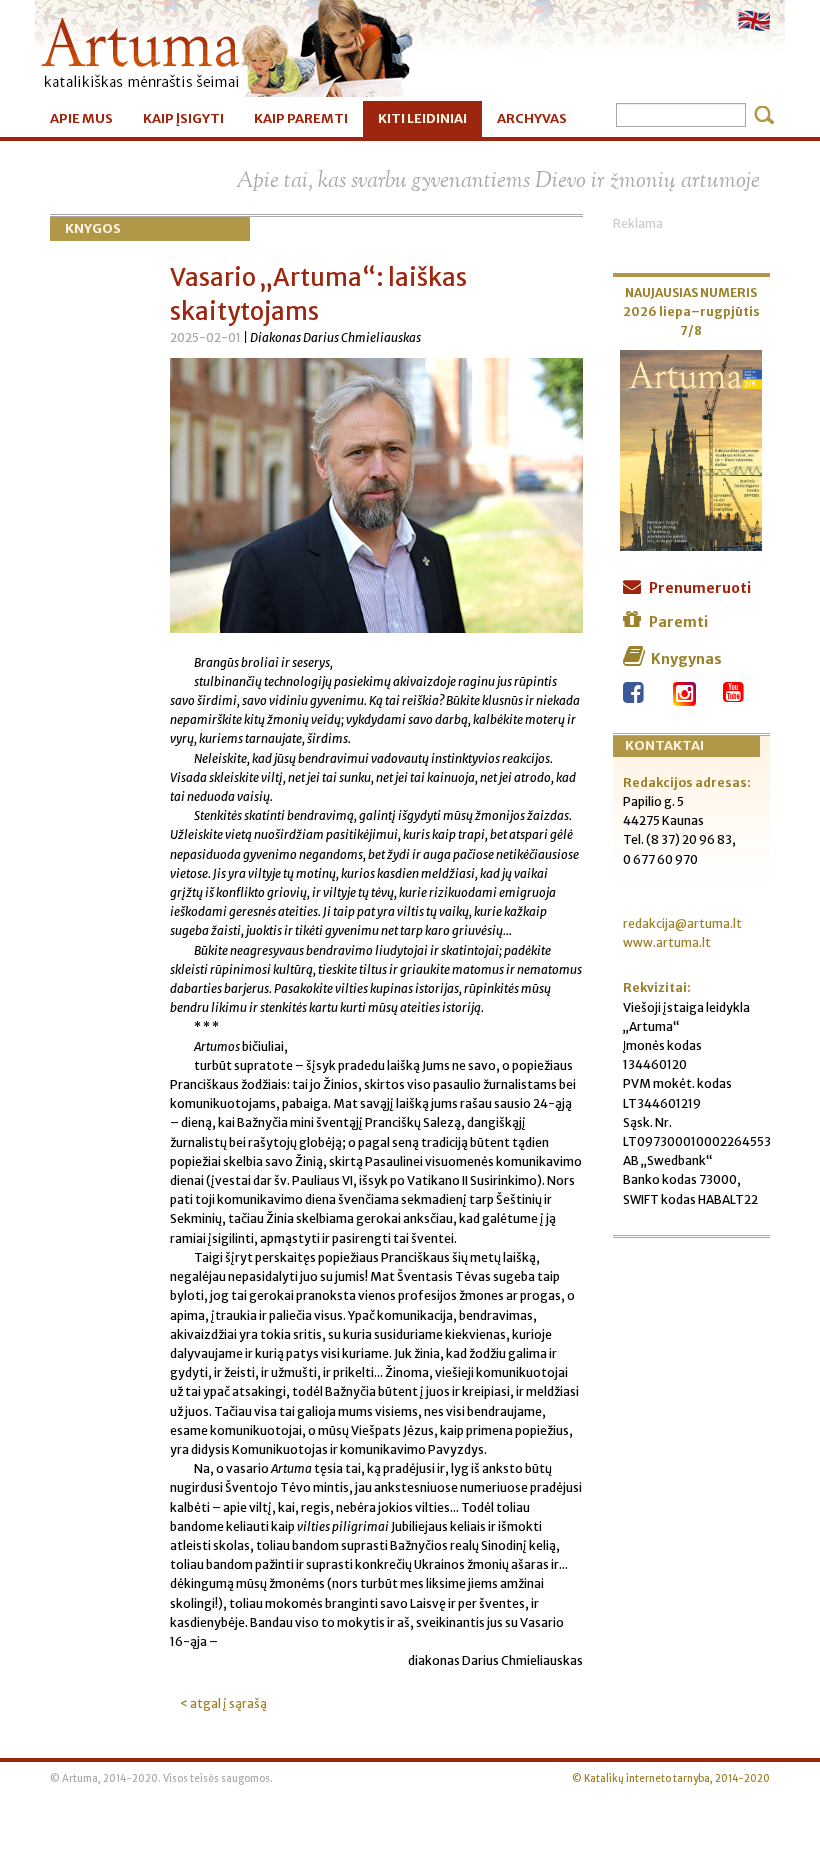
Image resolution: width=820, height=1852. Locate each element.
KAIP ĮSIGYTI (183, 118)
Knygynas (686, 659)
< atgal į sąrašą (223, 1703)
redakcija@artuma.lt (682, 923)
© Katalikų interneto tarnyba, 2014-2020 (671, 1779)
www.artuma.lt (667, 942)
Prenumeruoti (700, 588)
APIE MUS (81, 118)
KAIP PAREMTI (301, 118)
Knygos (93, 228)
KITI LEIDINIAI (422, 118)
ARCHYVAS (532, 118)
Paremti (678, 622)
